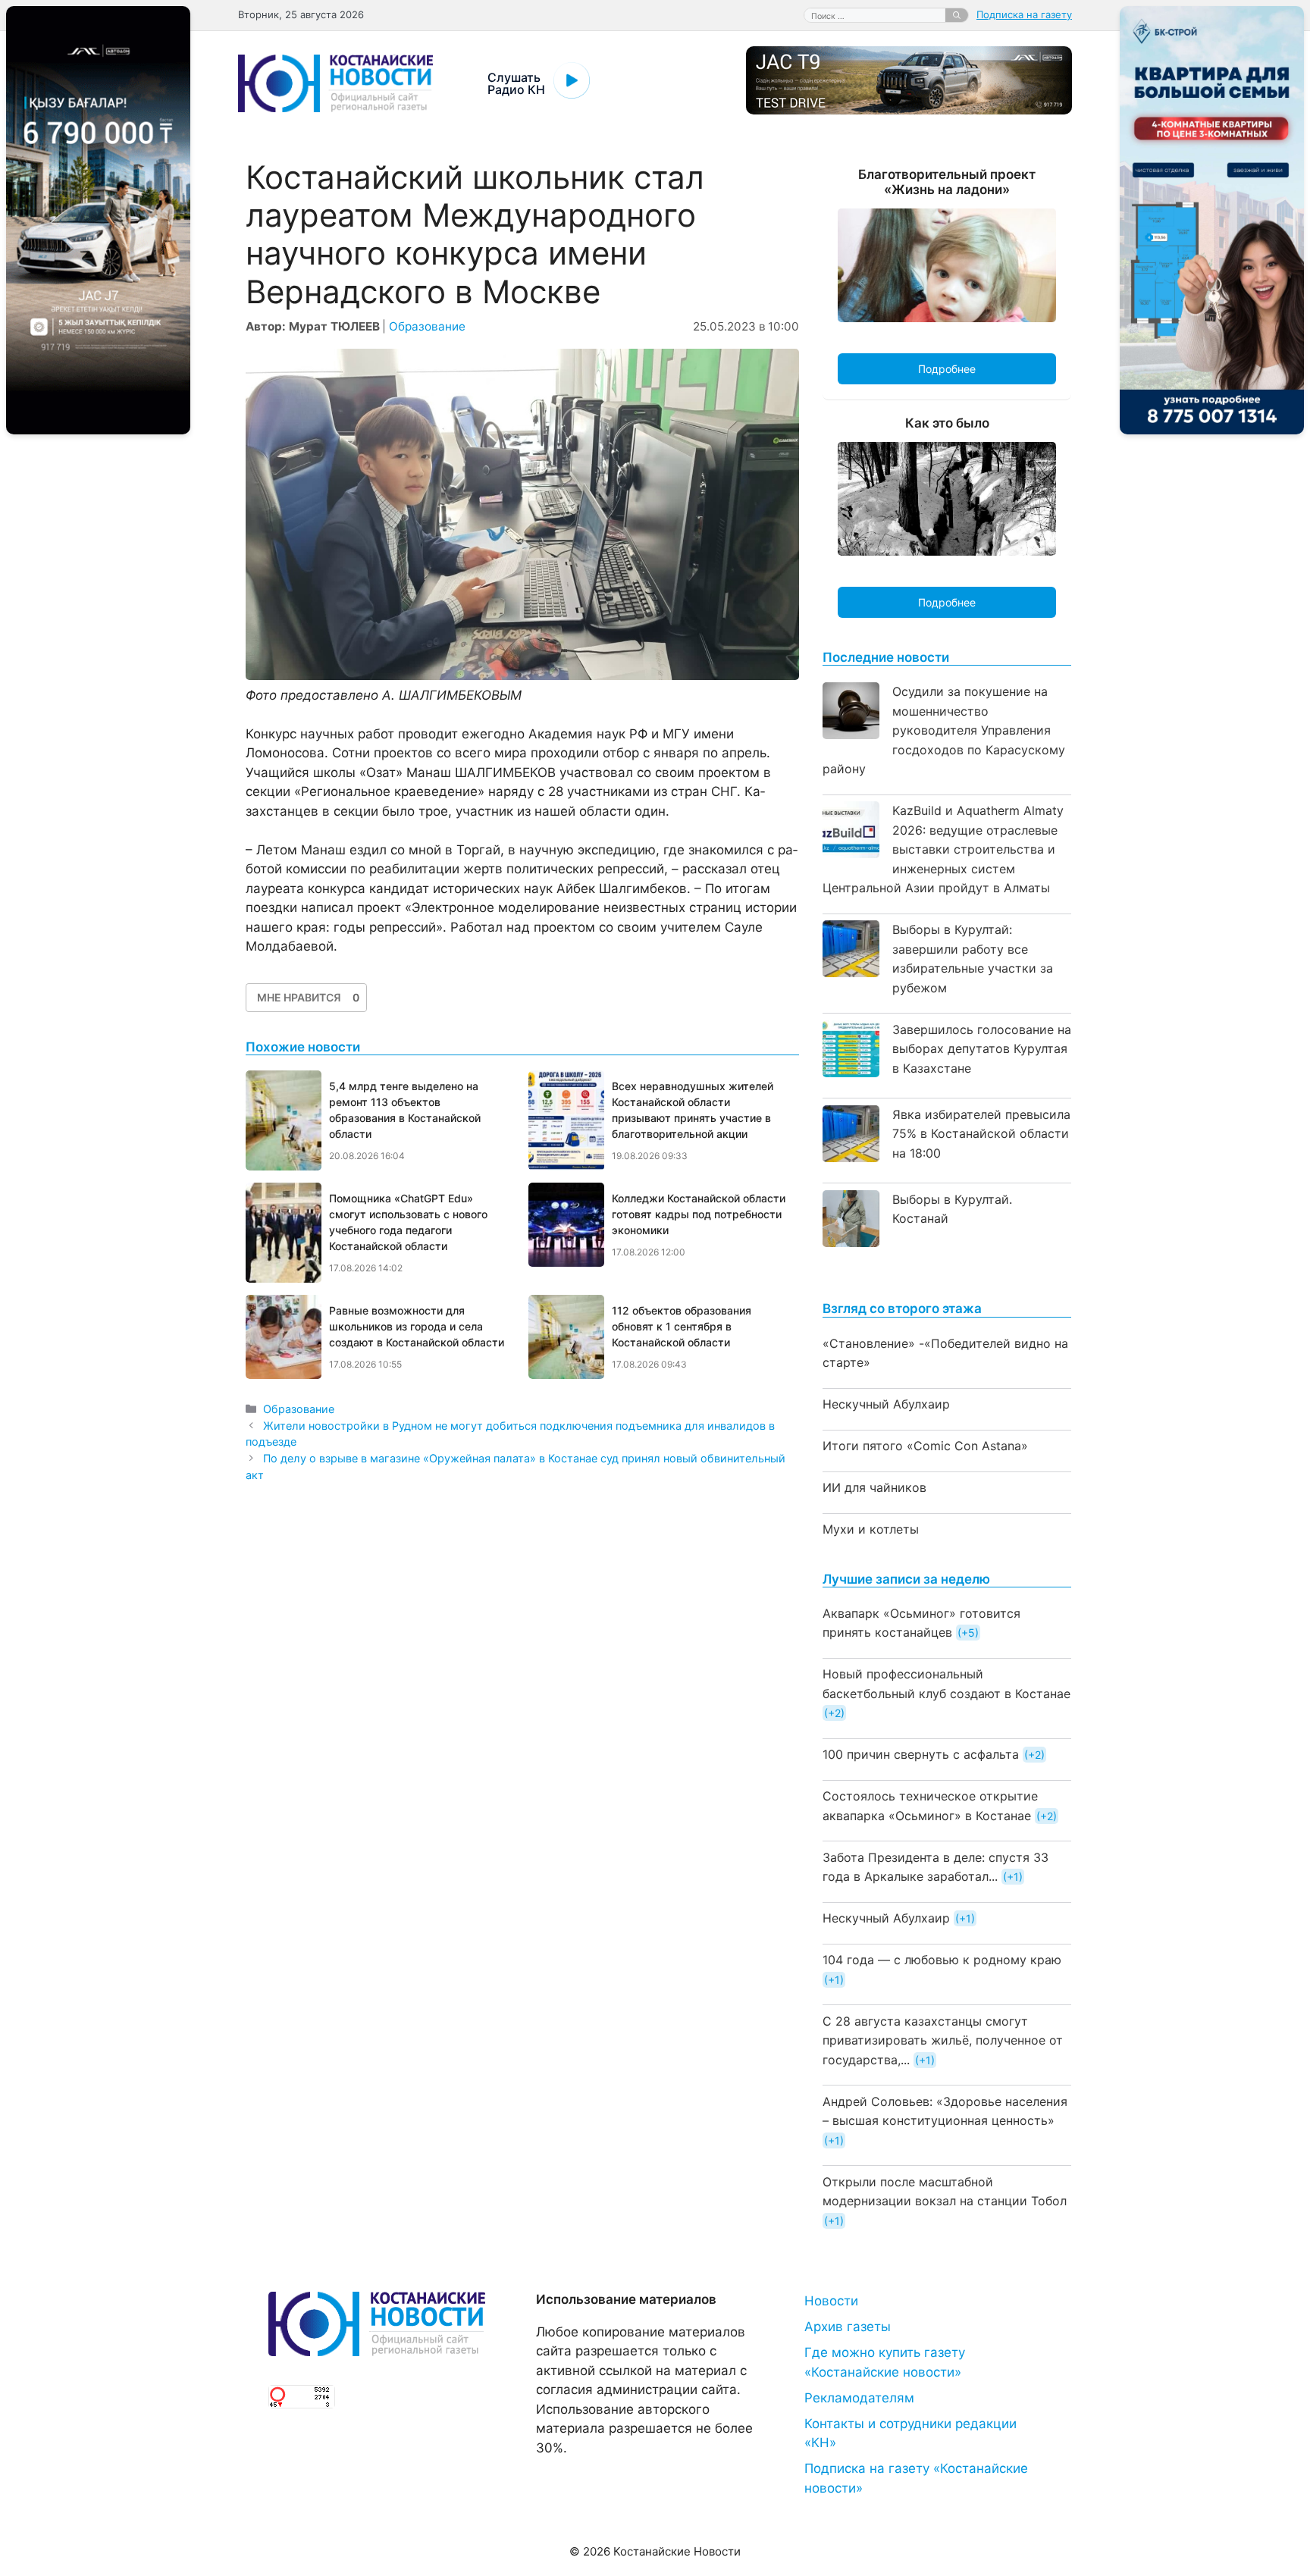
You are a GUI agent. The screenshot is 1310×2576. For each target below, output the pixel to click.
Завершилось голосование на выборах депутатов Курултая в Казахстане (982, 1049)
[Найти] (957, 15)
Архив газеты (848, 2327)
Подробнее (947, 369)
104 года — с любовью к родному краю (942, 1960)
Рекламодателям (859, 2398)
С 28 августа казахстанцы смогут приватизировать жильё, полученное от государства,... (943, 2040)
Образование (427, 326)
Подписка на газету (1024, 14)
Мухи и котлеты (871, 1529)
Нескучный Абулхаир (886, 1404)
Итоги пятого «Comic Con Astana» (925, 1446)
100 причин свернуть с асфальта (921, 1754)
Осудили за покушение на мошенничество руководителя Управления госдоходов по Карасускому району (944, 730)
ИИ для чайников (874, 1487)
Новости (831, 2301)
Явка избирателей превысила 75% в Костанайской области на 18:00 (981, 1134)
